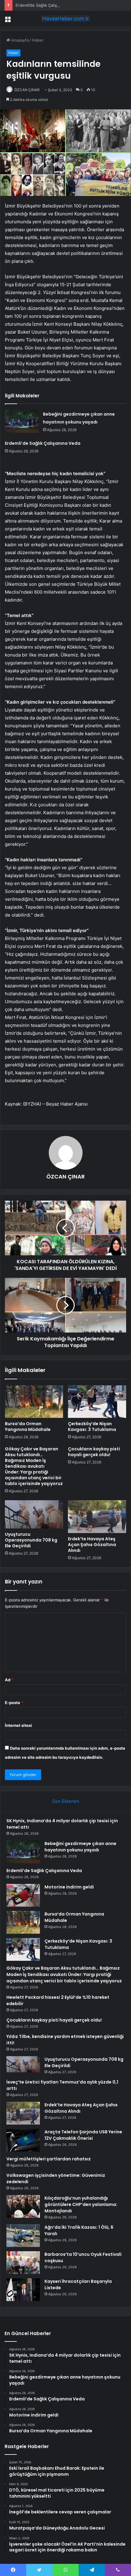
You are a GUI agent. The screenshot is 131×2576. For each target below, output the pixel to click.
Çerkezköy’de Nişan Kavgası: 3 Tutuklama (92, 1427)
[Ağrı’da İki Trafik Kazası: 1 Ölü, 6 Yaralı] (23, 2236)
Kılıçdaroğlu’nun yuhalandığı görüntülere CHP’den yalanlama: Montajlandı (81, 2204)
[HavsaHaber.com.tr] (65, 19)
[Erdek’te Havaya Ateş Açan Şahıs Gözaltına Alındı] (97, 1517)
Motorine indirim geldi (69, 1887)
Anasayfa (19, 40)
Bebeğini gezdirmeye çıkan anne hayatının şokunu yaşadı (80, 1847)
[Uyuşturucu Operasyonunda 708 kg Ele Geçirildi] (34, 1514)
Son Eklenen (66, 1801)
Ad (9, 1680)
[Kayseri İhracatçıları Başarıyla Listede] (23, 2290)
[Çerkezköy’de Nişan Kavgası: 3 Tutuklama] (97, 1402)
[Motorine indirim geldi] (23, 1895)
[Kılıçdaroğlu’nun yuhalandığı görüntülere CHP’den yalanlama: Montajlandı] (23, 2206)
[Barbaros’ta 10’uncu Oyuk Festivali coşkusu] (23, 2263)
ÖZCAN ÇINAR (27, 90)
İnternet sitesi (18, 1725)
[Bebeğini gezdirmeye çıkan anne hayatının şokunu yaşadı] (22, 422)
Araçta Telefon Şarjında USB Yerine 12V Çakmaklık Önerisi (83, 2135)
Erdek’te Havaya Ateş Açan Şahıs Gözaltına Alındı (92, 1545)
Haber (38, 40)
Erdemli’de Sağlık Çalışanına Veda (47, 5)
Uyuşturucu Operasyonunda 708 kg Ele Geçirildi (31, 1540)
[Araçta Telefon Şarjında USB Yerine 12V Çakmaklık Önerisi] (23, 2140)
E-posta (14, 1703)
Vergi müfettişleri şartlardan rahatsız (49, 2159)
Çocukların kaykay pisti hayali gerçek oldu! (94, 1452)
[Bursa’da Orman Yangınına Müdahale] (34, 1402)
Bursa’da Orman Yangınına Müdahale (28, 1427)
